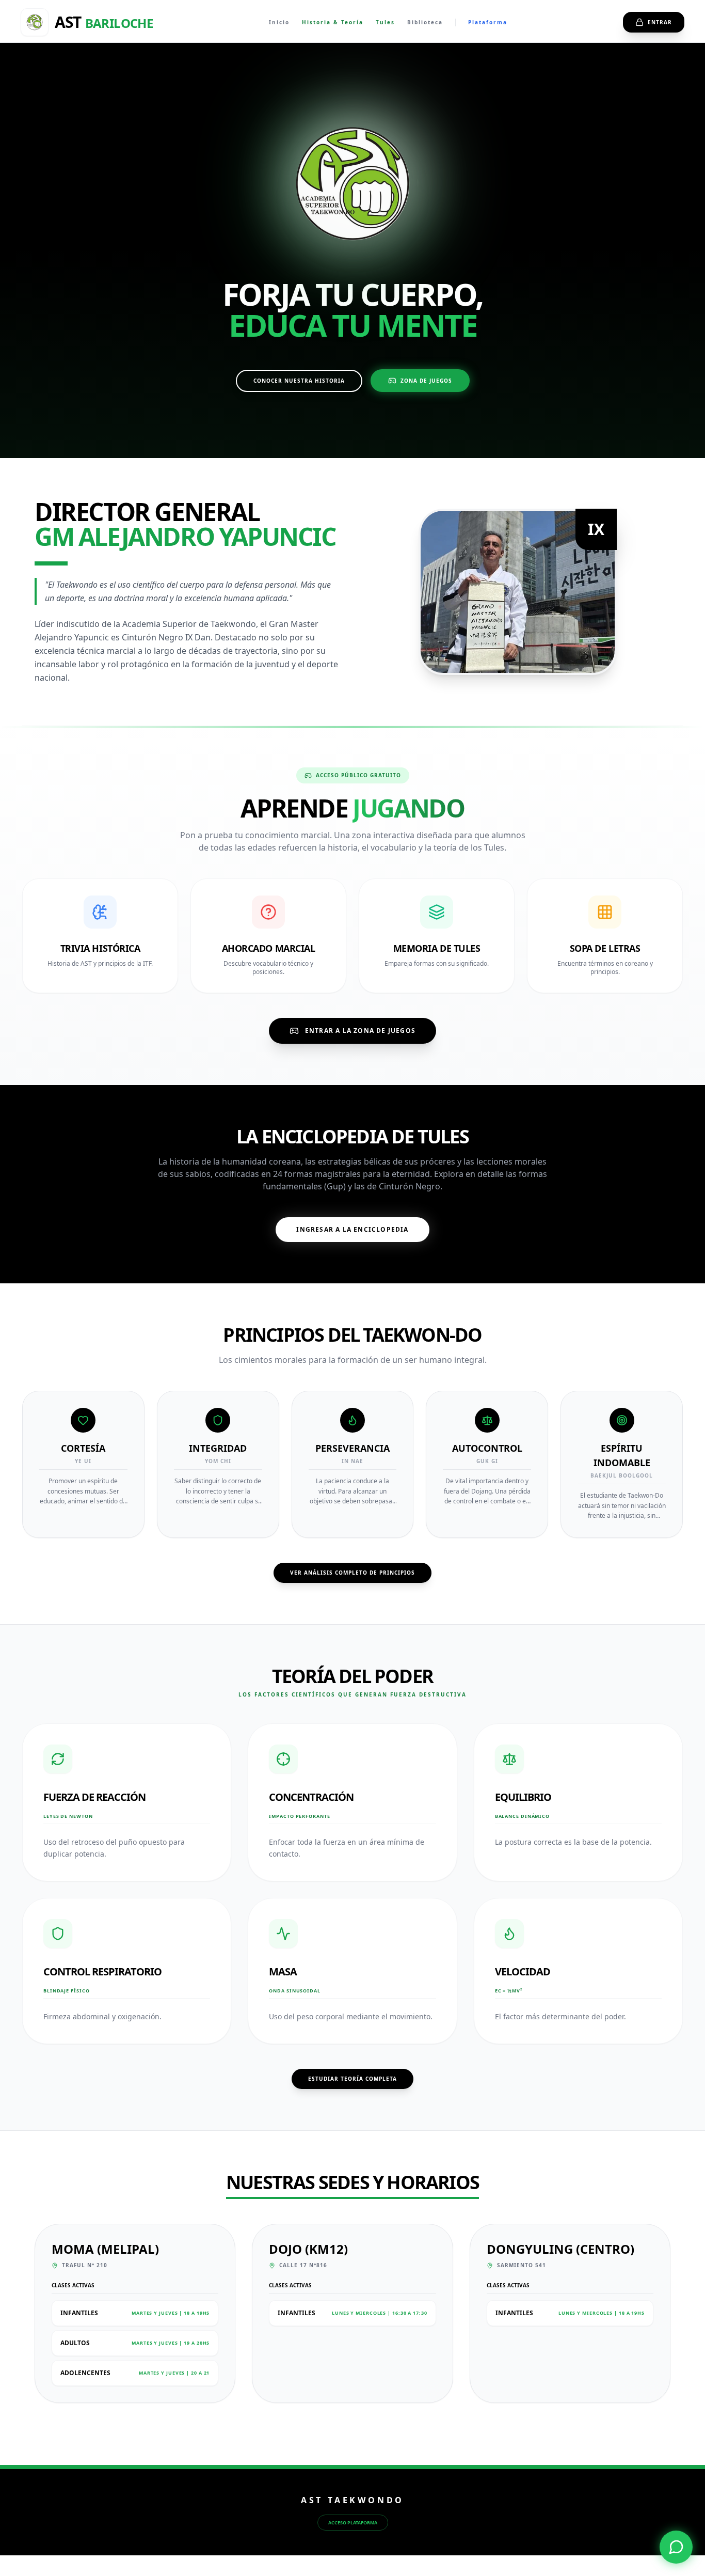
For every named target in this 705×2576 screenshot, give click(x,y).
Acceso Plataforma (353, 2523)
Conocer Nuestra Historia (299, 381)
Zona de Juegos (426, 381)
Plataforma (488, 22)
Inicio (279, 22)
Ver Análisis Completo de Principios (352, 1573)
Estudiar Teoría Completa (352, 2079)
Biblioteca (425, 22)
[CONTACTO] (676, 2547)
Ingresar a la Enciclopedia (352, 1229)
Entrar (660, 22)
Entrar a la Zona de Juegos (360, 1031)
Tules (385, 22)
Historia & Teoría (333, 22)
